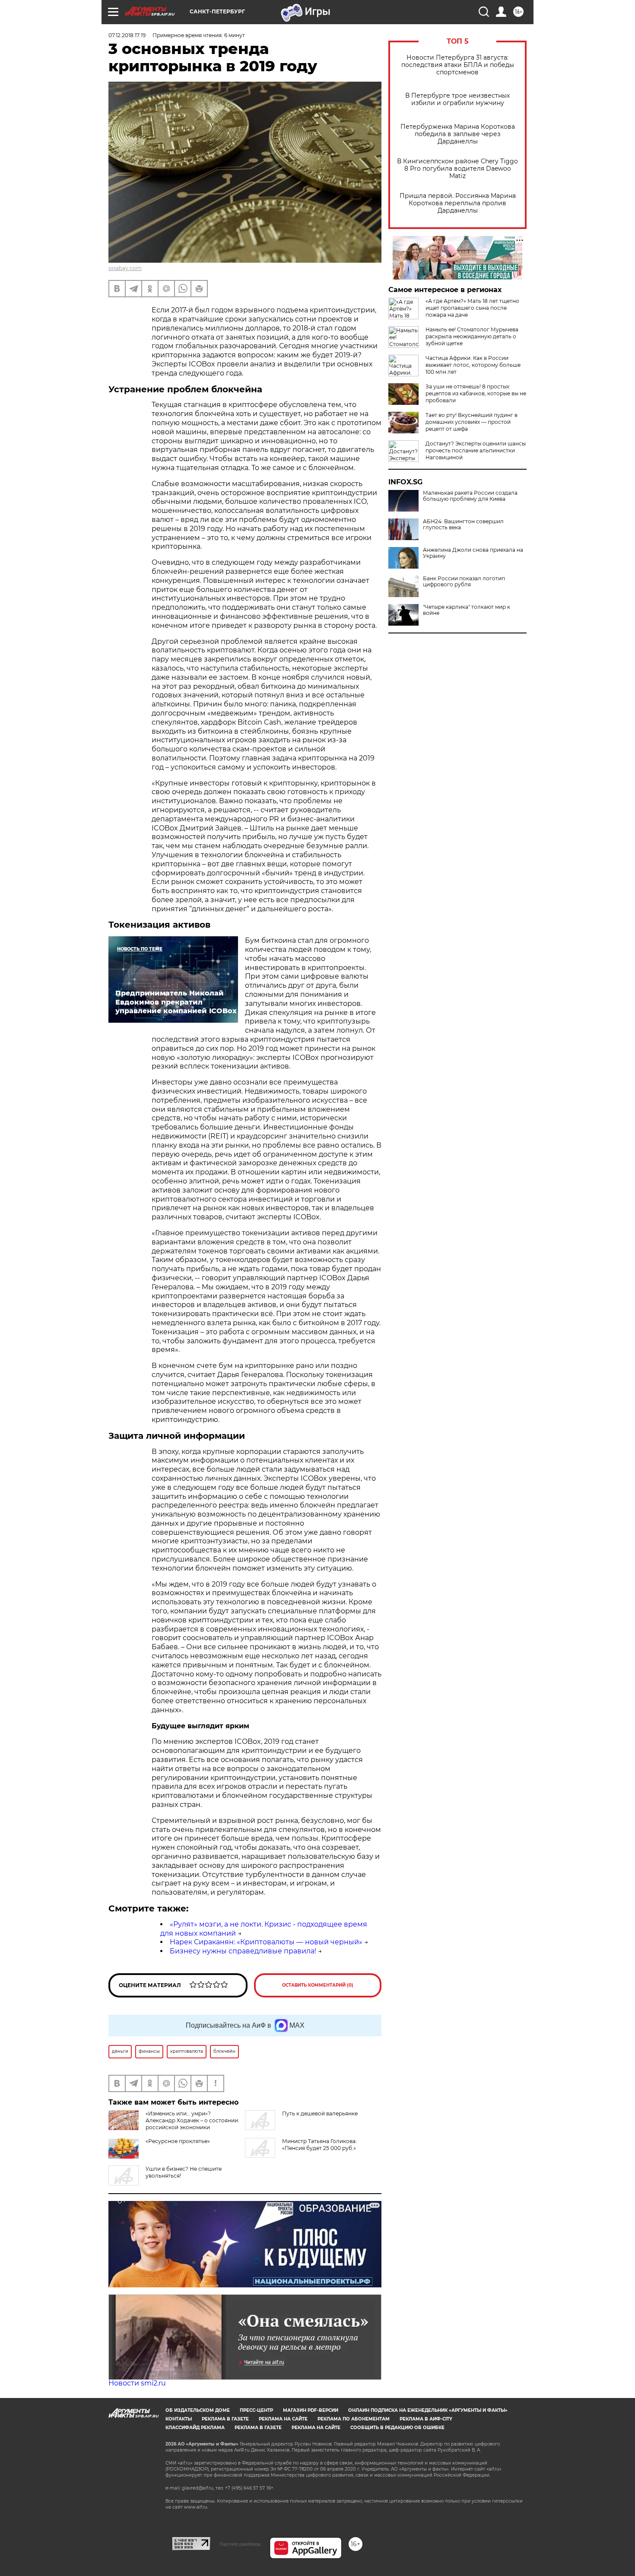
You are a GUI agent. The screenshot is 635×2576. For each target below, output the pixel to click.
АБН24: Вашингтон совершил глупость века (463, 525)
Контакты (179, 2419)
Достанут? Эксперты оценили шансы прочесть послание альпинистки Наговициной (476, 450)
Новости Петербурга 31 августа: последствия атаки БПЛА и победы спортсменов (458, 65)
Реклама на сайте (283, 2419)
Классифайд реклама (195, 2428)
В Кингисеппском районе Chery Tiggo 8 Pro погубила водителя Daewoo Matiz (457, 169)
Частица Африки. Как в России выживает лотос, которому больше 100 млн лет (473, 365)
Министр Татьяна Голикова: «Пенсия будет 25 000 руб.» (319, 2145)
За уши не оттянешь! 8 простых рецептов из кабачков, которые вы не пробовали (476, 393)
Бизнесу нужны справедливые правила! (243, 1951)
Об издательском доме (198, 2410)
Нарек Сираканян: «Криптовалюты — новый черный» (266, 1942)
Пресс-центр (256, 2410)
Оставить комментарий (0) (318, 1985)
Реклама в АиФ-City (426, 2419)
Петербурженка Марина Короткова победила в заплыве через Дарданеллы (458, 134)
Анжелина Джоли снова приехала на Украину (473, 553)
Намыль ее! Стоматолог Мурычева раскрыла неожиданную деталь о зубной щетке (472, 336)
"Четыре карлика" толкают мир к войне (467, 610)
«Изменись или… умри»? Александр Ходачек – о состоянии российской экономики (192, 2120)
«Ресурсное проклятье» (178, 2141)
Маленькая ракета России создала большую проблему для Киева (470, 496)
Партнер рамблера (240, 2544)
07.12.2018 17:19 (127, 35)
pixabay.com (125, 268)
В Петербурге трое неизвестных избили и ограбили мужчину (457, 99)
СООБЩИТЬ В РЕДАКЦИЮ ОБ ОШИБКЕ (397, 2428)
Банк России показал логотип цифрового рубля (464, 582)
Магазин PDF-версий (311, 2410)
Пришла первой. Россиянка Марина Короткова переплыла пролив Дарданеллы (458, 203)
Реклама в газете (225, 2419)
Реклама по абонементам (354, 2419)
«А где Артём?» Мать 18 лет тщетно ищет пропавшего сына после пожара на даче (472, 308)
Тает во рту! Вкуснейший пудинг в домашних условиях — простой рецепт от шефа (471, 422)
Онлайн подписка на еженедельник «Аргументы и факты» (428, 2410)
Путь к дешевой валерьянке (320, 2113)
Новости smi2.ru (137, 2383)
